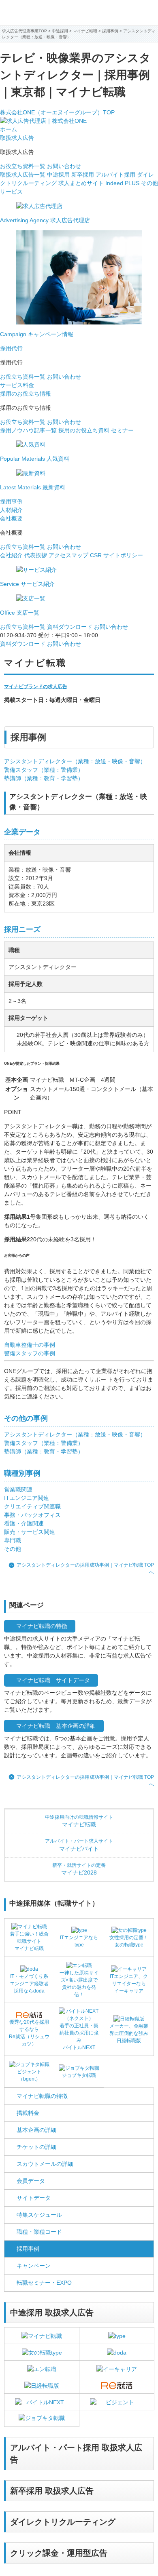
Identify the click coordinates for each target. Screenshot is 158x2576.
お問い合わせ (64, 166)
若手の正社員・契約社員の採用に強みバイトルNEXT (79, 2037)
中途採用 (58, 175)
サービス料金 (17, 385)
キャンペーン (34, 2266)
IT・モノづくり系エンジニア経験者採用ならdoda (29, 1984)
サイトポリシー (123, 555)
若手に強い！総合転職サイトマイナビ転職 (29, 1941)
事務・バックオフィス (32, 1515)
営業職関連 (18, 1489)
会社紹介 (11, 555)
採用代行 (11, 348)
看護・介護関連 (24, 1523)
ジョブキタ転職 (79, 2075)
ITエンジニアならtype (79, 1941)
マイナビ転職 (85, 31)
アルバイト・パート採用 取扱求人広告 (76, 2454)
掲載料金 (28, 2113)
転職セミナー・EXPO (44, 2283)
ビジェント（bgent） (29, 2075)
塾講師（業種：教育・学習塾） (44, 778)
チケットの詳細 (36, 2147)
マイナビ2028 (79, 1869)
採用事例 (11, 501)
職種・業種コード (39, 2232)
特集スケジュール (39, 2215)
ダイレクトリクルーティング (63, 2522)
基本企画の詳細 (36, 2130)
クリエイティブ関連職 (32, 1506)
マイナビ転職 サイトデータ (53, 1680)
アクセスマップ (68, 555)
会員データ (31, 2181)
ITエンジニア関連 (27, 1498)
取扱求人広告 (17, 138)
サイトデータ (34, 2198)
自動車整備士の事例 (30, 1345)
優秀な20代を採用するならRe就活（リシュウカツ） (29, 2033)
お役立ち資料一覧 (23, 166)
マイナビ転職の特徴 (42, 1626)
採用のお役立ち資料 (84, 430)
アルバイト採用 (115, 175)
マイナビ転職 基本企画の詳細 (56, 1726)
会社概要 (11, 518)
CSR (96, 555)
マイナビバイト (79, 1845)
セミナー (122, 430)
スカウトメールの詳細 (45, 2164)
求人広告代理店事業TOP (25, 31)
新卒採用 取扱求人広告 (52, 2491)
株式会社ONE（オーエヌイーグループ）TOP (57, 112)
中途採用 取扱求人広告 (52, 2313)
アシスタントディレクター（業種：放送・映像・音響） (75, 761)
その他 (13, 1549)
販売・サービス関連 (30, 1532)
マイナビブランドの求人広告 (36, 687)
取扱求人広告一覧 (23, 175)
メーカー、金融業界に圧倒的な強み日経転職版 (129, 2033)
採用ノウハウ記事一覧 (28, 430)
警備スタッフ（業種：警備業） (44, 770)
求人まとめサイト (81, 183)
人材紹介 (11, 510)
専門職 (13, 1540)
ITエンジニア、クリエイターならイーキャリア (129, 1984)
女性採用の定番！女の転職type (129, 1941)
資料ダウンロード (70, 627)
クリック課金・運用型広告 (59, 2553)
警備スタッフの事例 (30, 1353)
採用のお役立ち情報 (26, 394)
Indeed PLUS (122, 183)
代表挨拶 (36, 555)
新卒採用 (83, 175)
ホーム (9, 129)
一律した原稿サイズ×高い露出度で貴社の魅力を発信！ (79, 1984)
